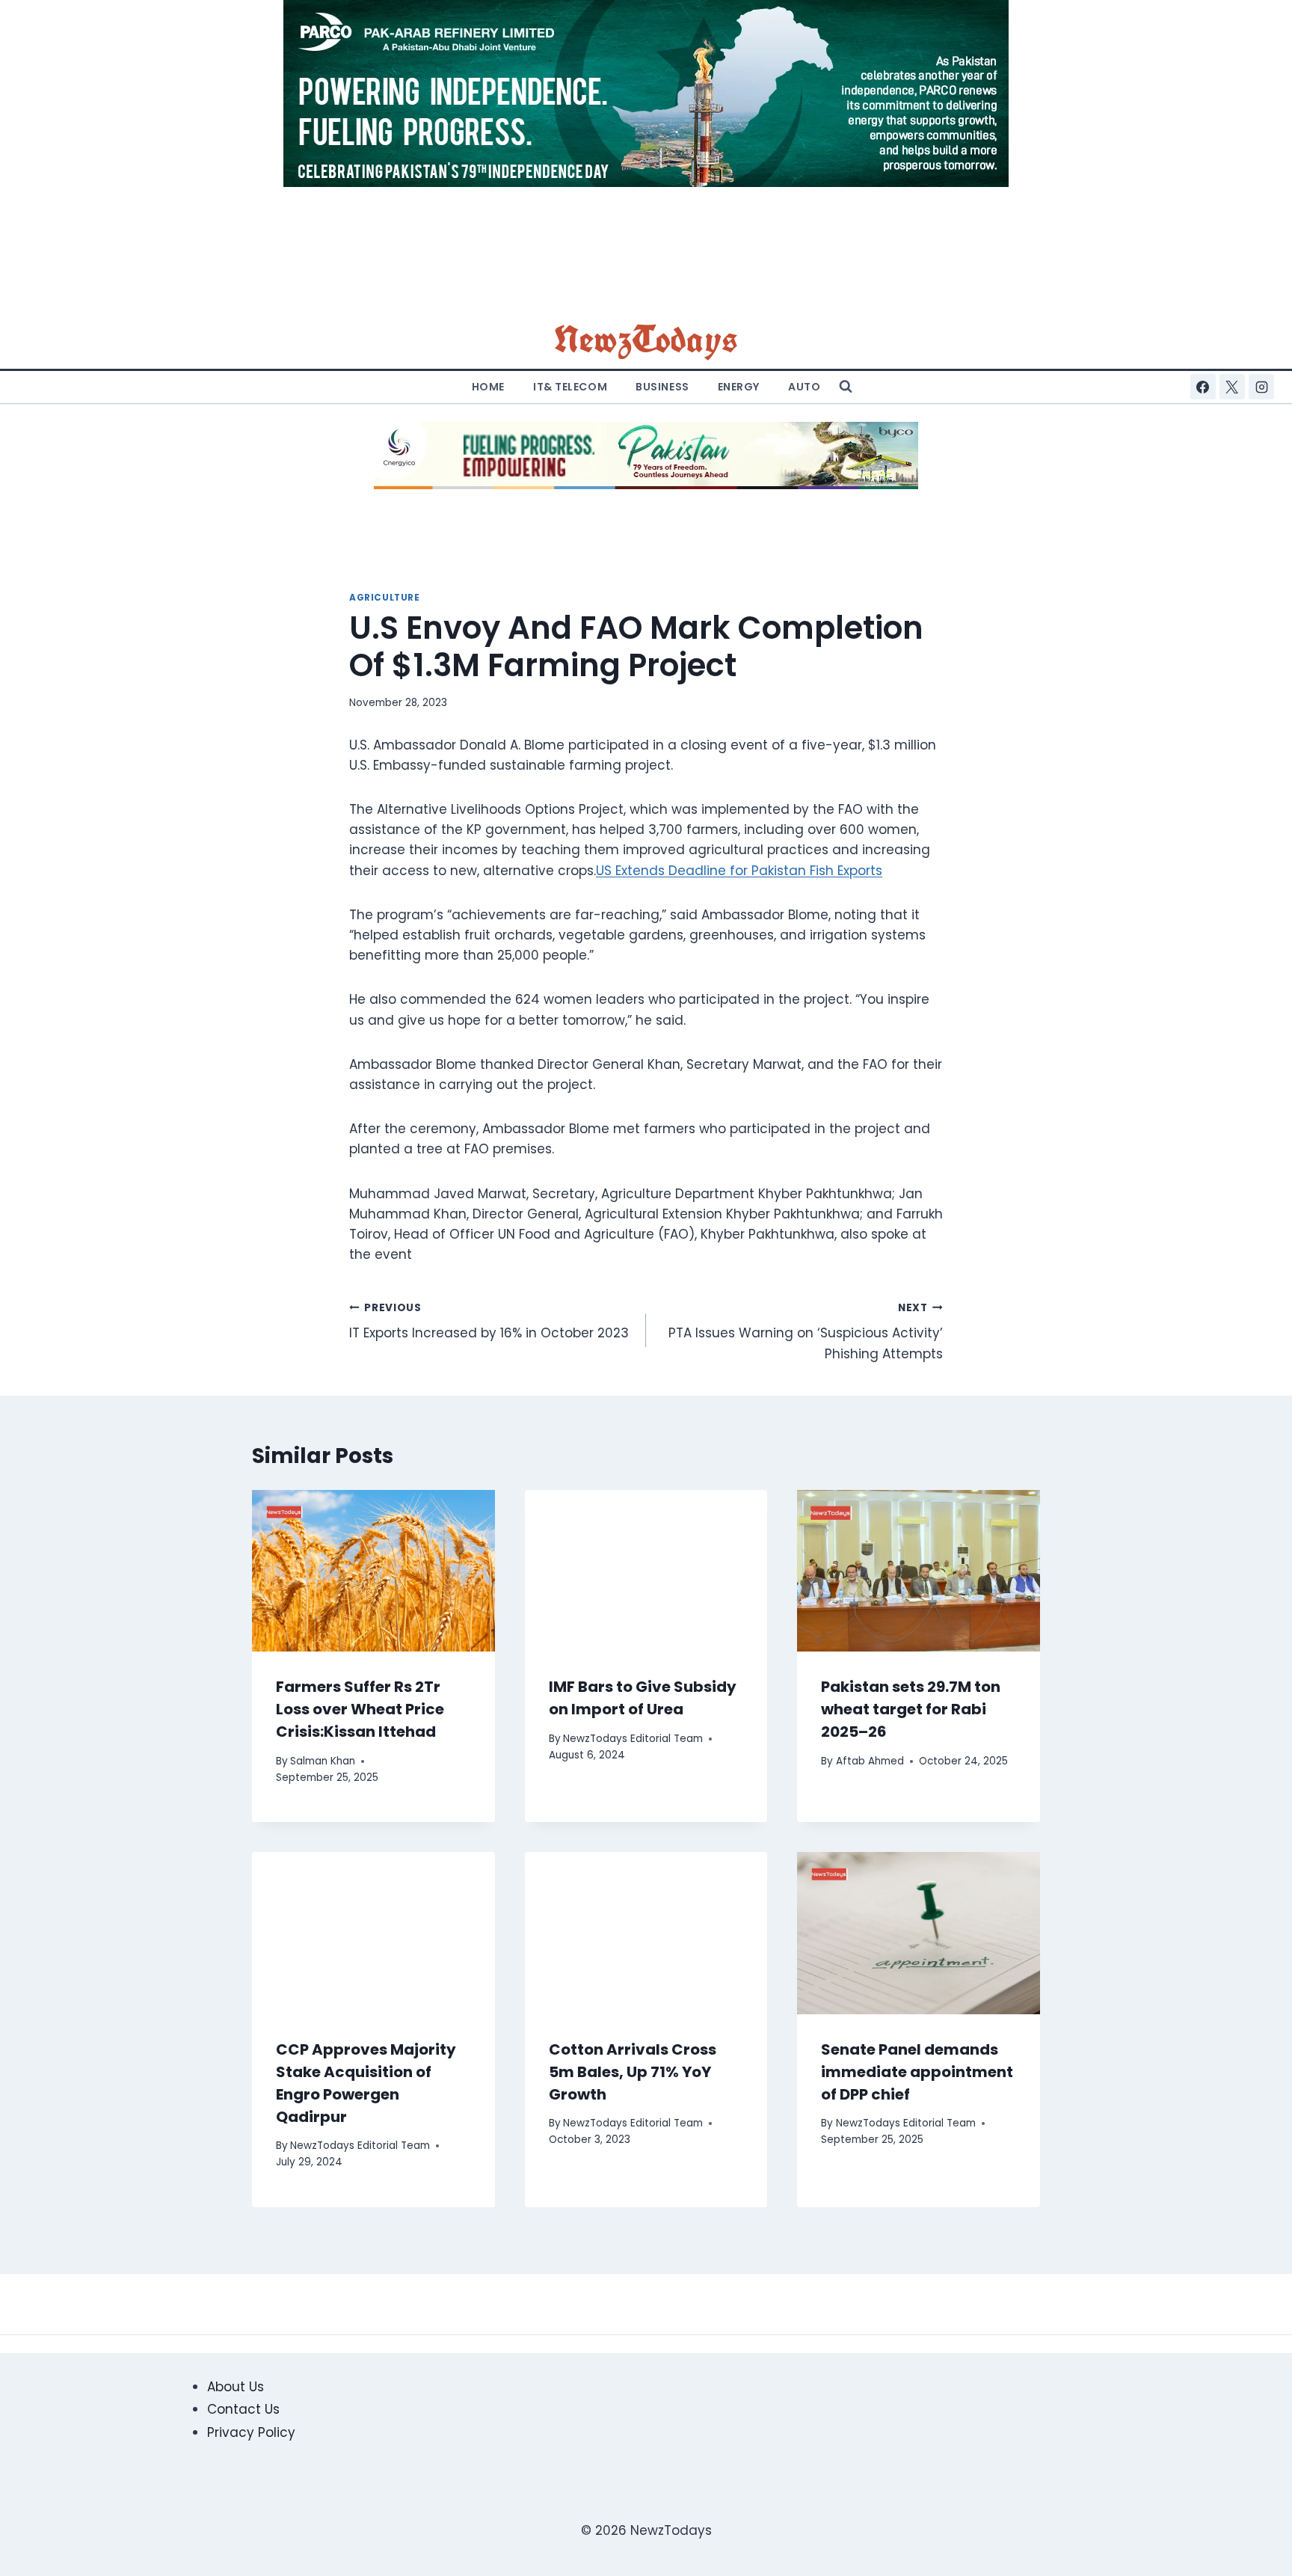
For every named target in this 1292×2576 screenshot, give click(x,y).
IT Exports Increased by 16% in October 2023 (489, 1322)
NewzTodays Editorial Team (633, 1739)
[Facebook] (1203, 387)
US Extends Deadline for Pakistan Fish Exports (739, 871)
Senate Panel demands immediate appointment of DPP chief (917, 2072)
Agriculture (385, 598)
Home (488, 387)
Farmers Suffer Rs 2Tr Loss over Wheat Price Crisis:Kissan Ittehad (360, 1709)
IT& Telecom (570, 387)
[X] (1232, 387)
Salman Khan (323, 1761)
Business (662, 387)
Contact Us (243, 2409)
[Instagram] (1261, 387)
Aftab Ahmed (870, 1761)
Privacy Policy (251, 2432)
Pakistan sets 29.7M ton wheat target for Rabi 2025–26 (911, 1709)
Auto (804, 387)
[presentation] (373, 1571)
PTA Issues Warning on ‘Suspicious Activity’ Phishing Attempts (806, 1332)
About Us (236, 2387)
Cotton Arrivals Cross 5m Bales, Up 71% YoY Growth (633, 2072)
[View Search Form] (846, 387)
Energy (739, 387)
